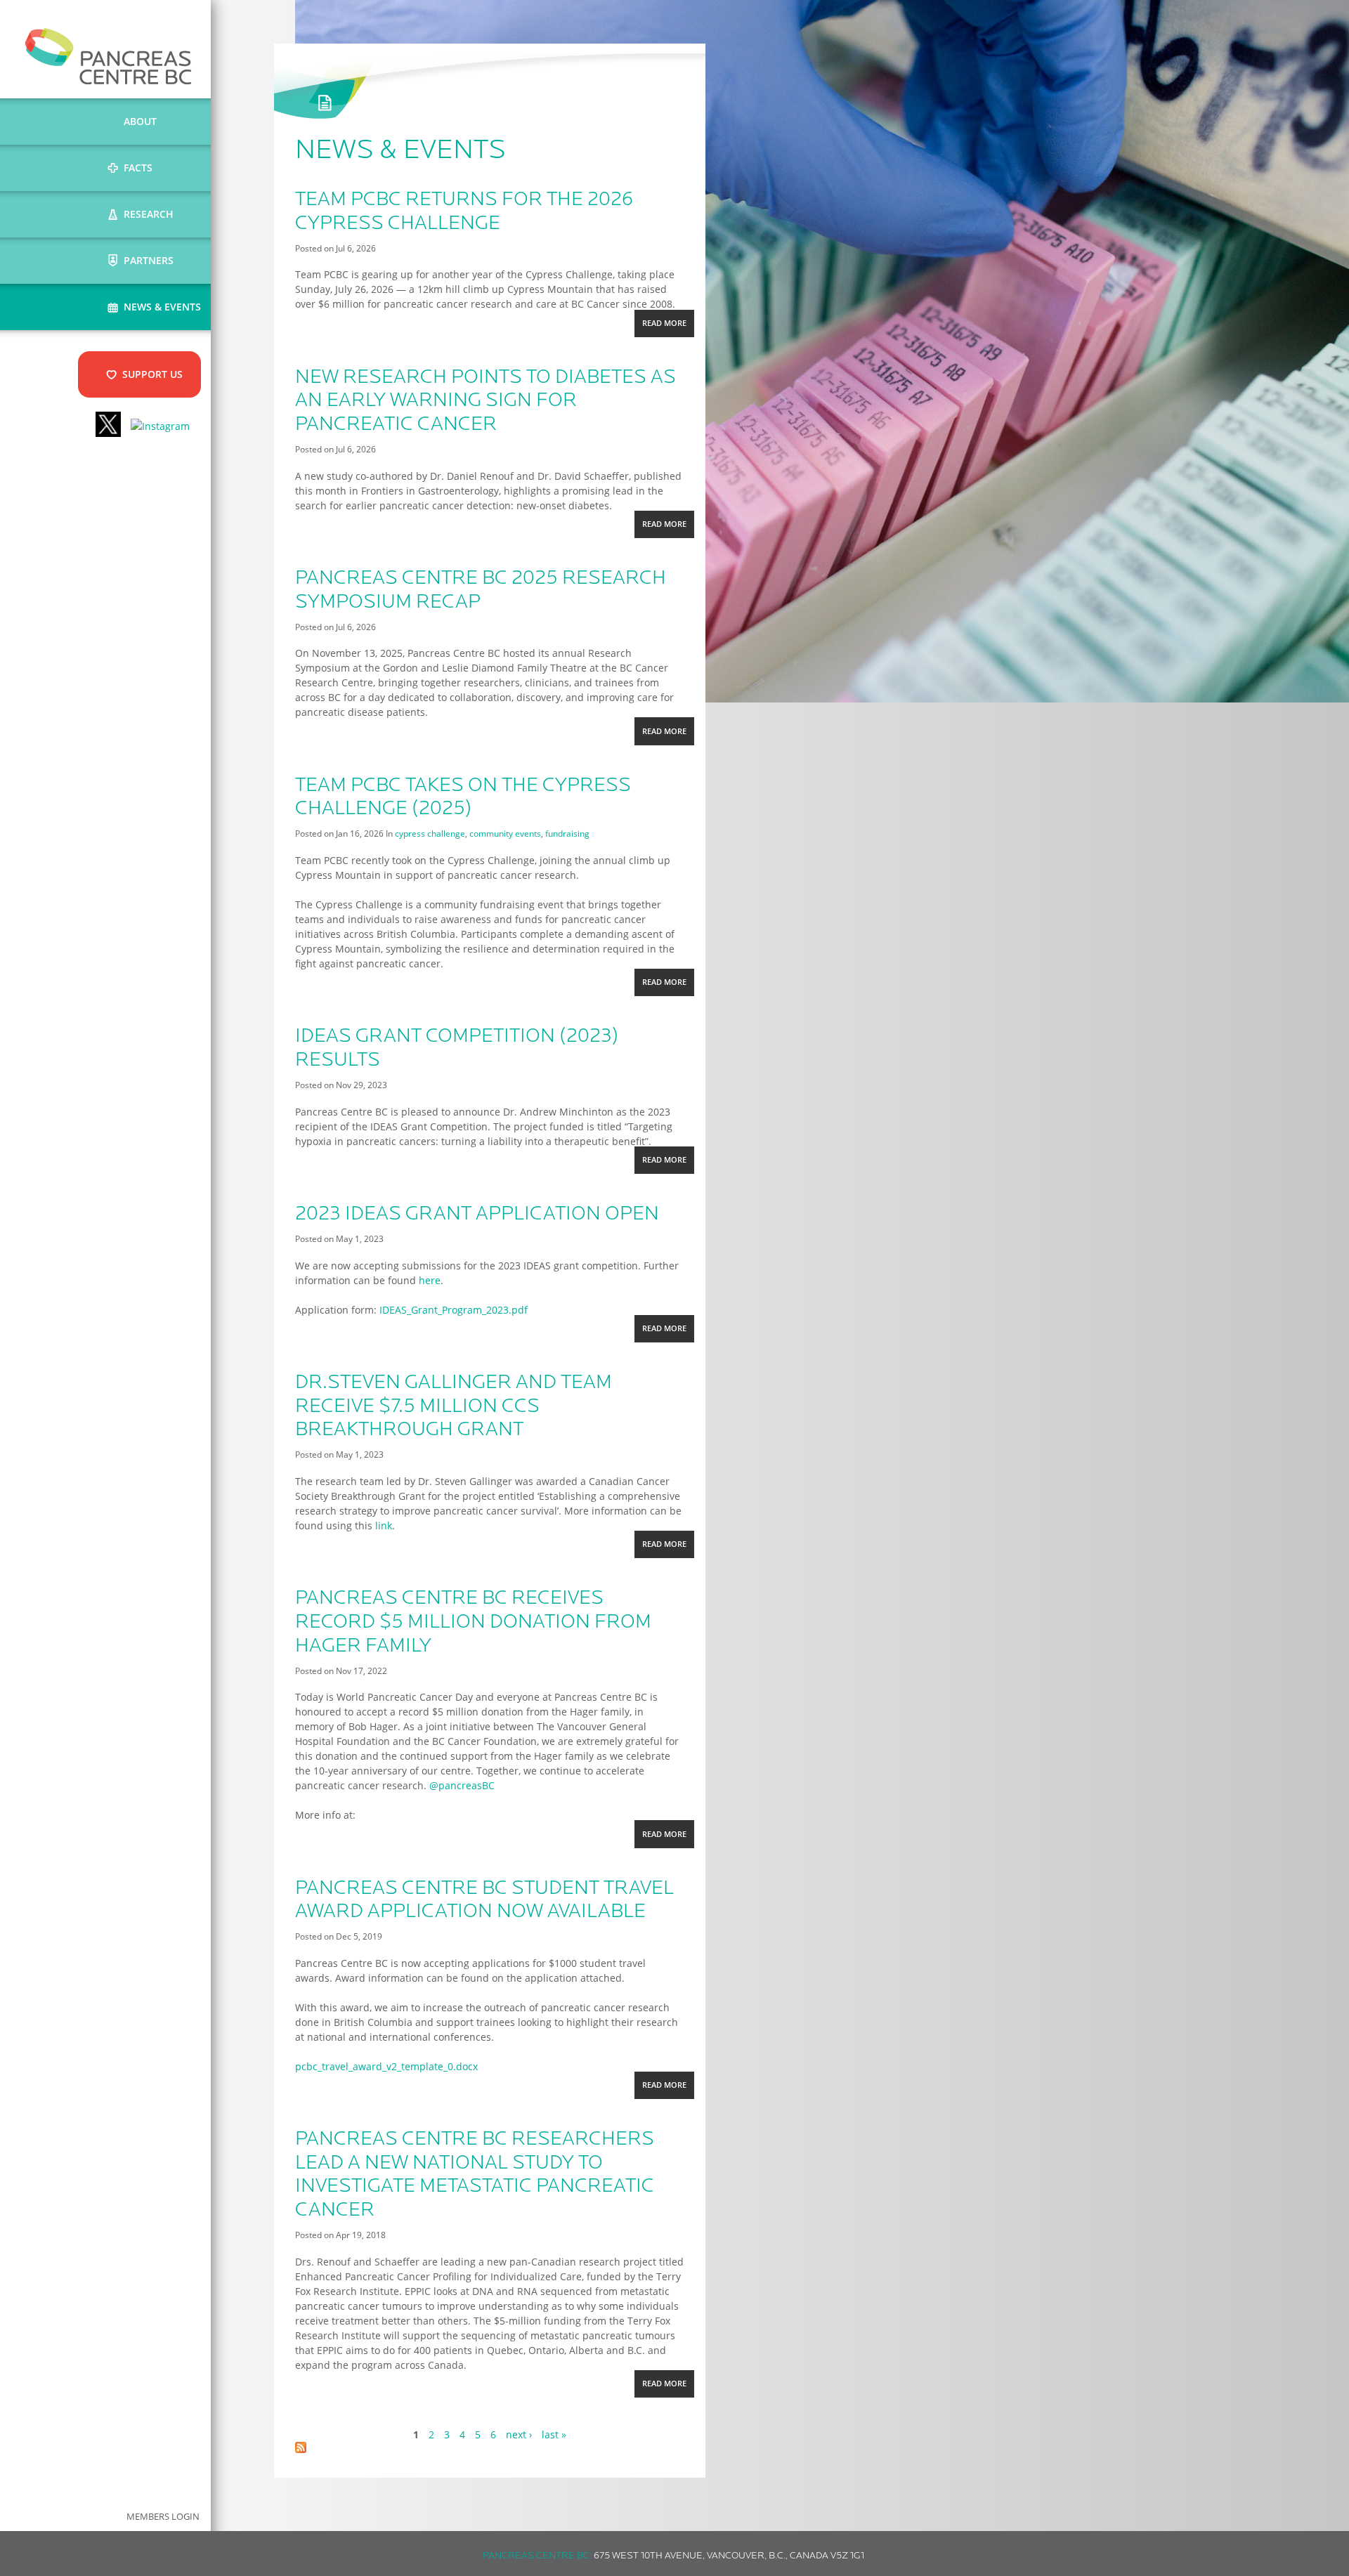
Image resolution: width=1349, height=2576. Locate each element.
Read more (668, 327)
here (430, 1280)
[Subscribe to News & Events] (301, 2449)
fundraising (567, 833)
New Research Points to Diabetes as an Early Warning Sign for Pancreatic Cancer (485, 401)
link (384, 1525)
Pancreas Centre (109, 56)
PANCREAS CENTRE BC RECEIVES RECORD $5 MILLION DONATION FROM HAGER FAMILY (473, 1622)
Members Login (163, 2517)
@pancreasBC (462, 1785)
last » (554, 2434)
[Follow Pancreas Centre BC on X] (108, 426)
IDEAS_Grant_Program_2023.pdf (454, 1310)
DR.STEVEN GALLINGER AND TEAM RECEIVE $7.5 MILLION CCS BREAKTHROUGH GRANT (454, 1407)
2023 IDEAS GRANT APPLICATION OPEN (477, 1215)
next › (519, 2434)
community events (505, 833)
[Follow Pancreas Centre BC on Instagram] (160, 426)
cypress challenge (430, 833)
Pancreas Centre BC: (537, 2556)
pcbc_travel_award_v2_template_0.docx (386, 2066)
